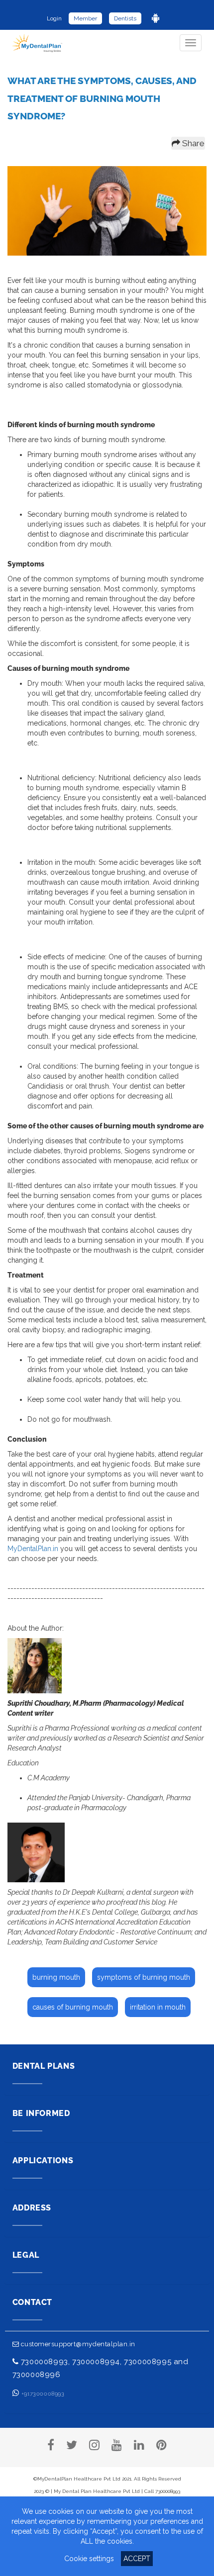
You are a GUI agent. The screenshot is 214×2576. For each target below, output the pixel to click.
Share (192, 143)
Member (85, 18)
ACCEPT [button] (137, 2559)
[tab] (107, 2071)
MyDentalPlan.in (33, 1549)
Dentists (125, 18)
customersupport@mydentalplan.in (77, 2344)
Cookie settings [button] (89, 2559)
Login (54, 18)
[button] (107, 2071)
